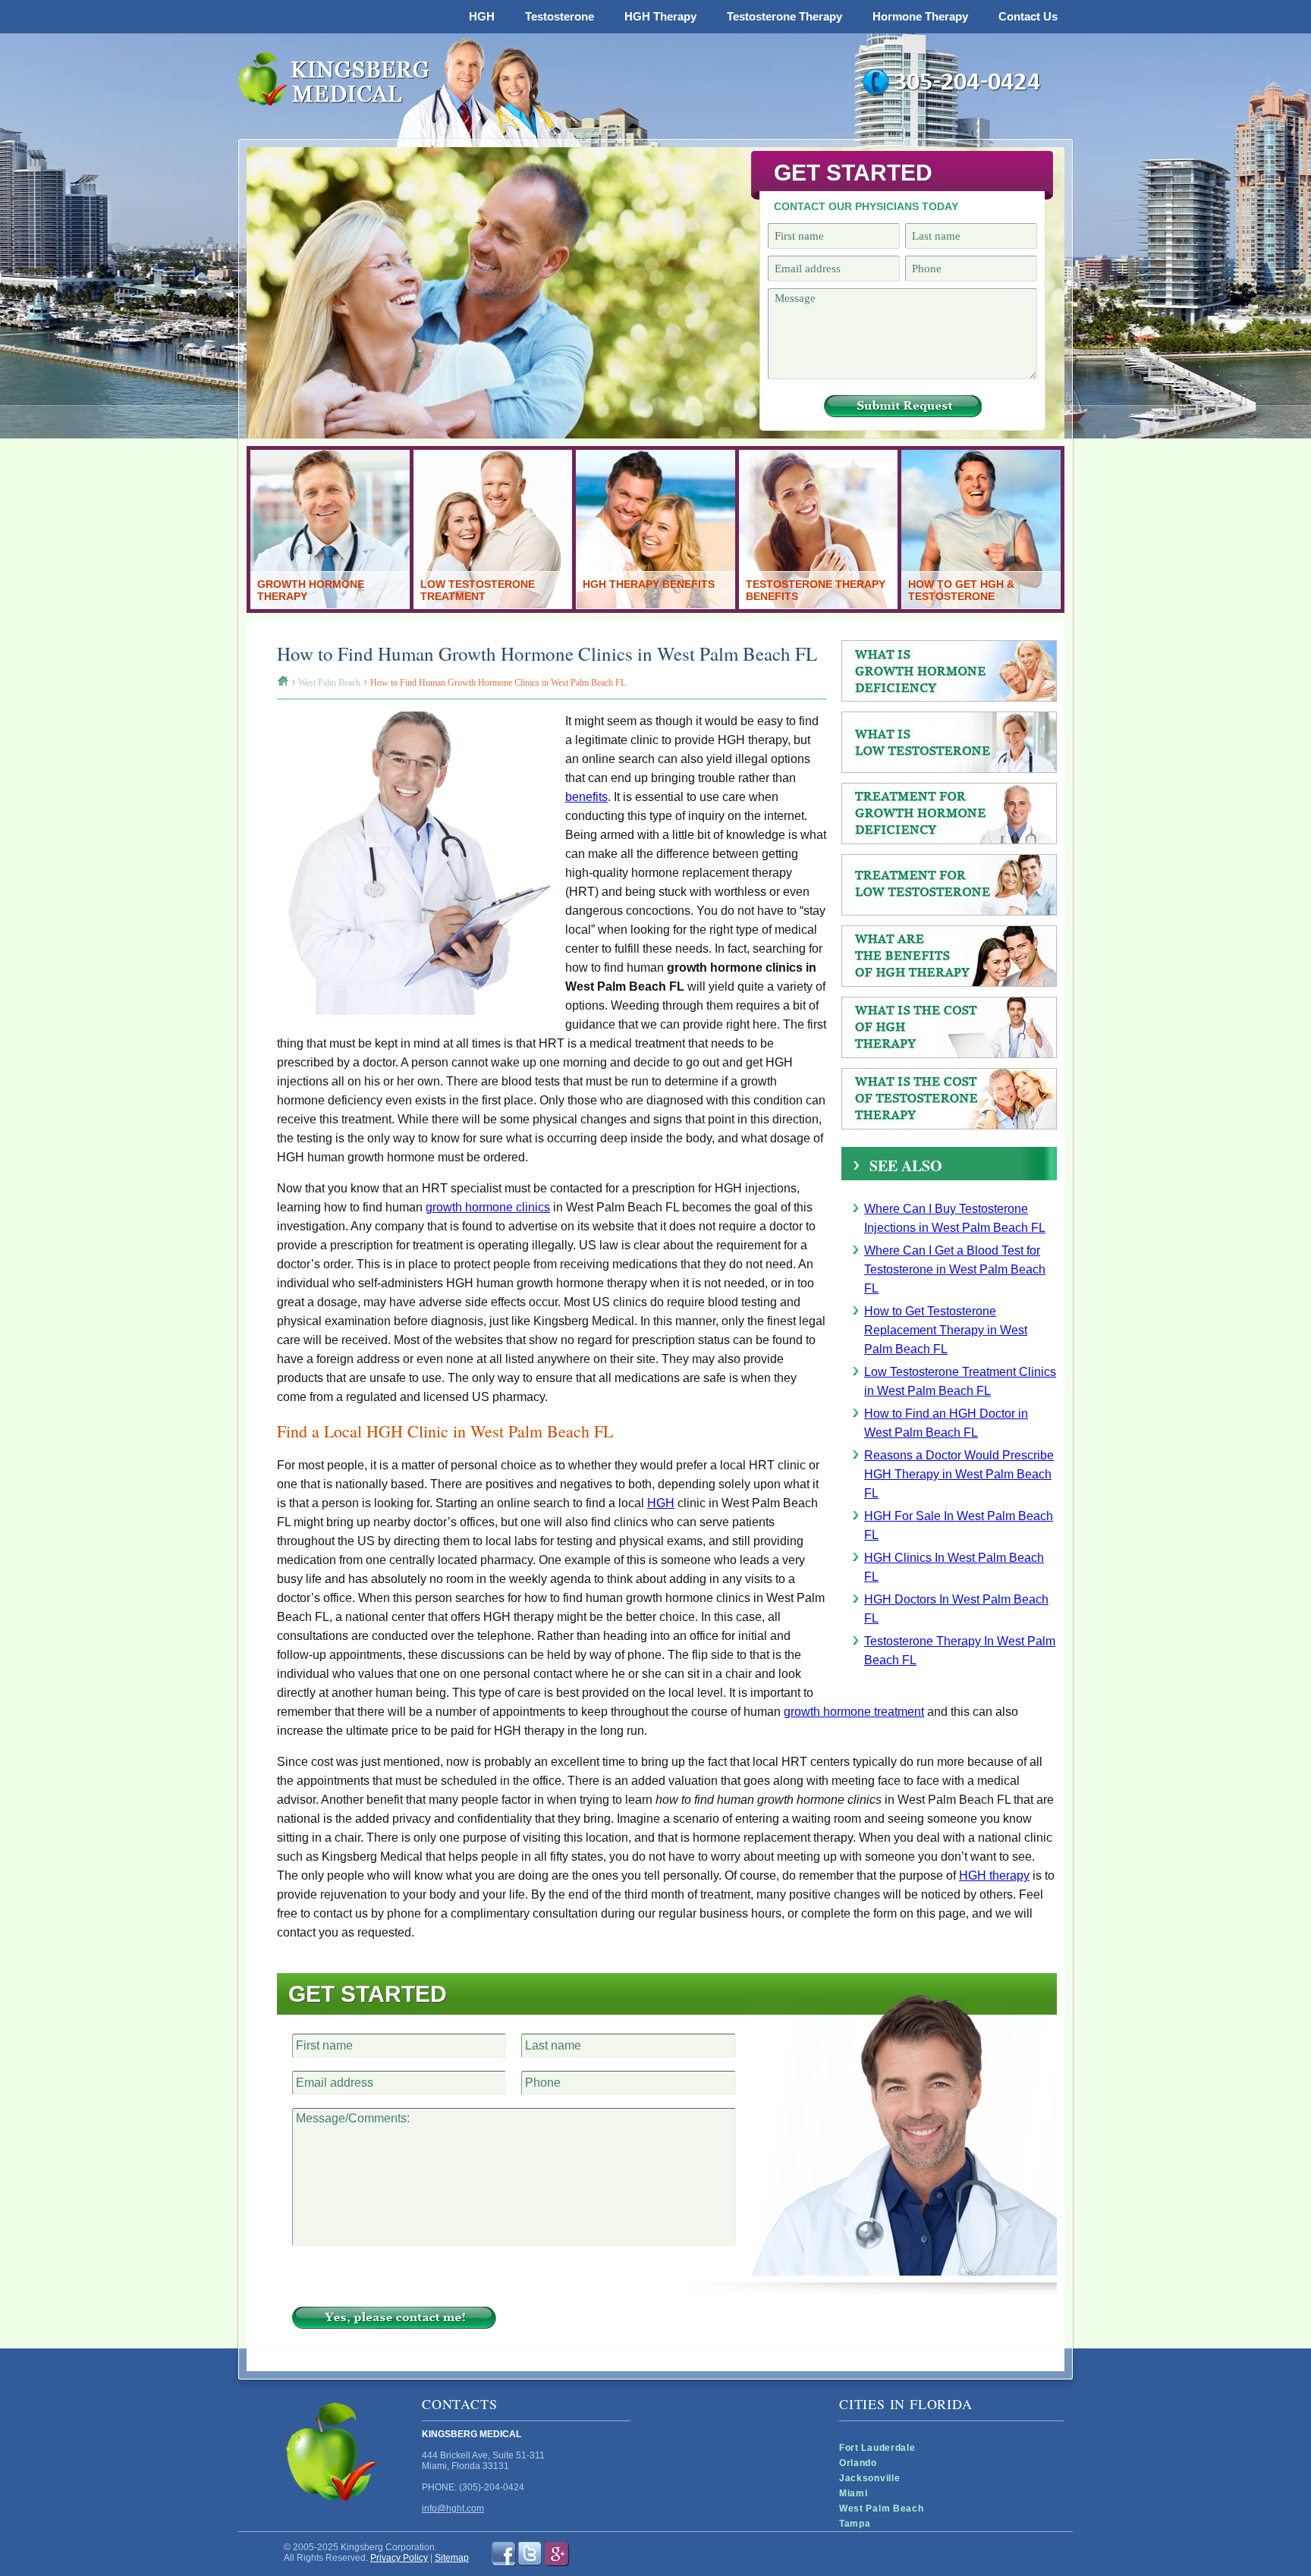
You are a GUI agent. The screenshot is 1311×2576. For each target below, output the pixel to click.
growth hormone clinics (488, 1207)
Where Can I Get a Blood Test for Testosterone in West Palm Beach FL (955, 1269)
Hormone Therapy (920, 16)
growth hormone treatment (854, 1712)
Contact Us (1028, 16)
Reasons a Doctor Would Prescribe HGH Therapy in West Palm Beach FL (959, 1474)
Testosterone (560, 16)
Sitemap (452, 2558)
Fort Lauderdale (877, 2448)
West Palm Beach (882, 2508)
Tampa (855, 2524)
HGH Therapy (660, 16)
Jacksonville (869, 2478)
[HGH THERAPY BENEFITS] (655, 605)
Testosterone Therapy (784, 16)
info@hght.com (453, 2508)
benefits (586, 797)
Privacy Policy (399, 2558)
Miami (854, 2493)
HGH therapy (994, 1875)
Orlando (858, 2463)
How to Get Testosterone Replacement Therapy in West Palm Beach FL (946, 1330)
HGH (482, 16)
